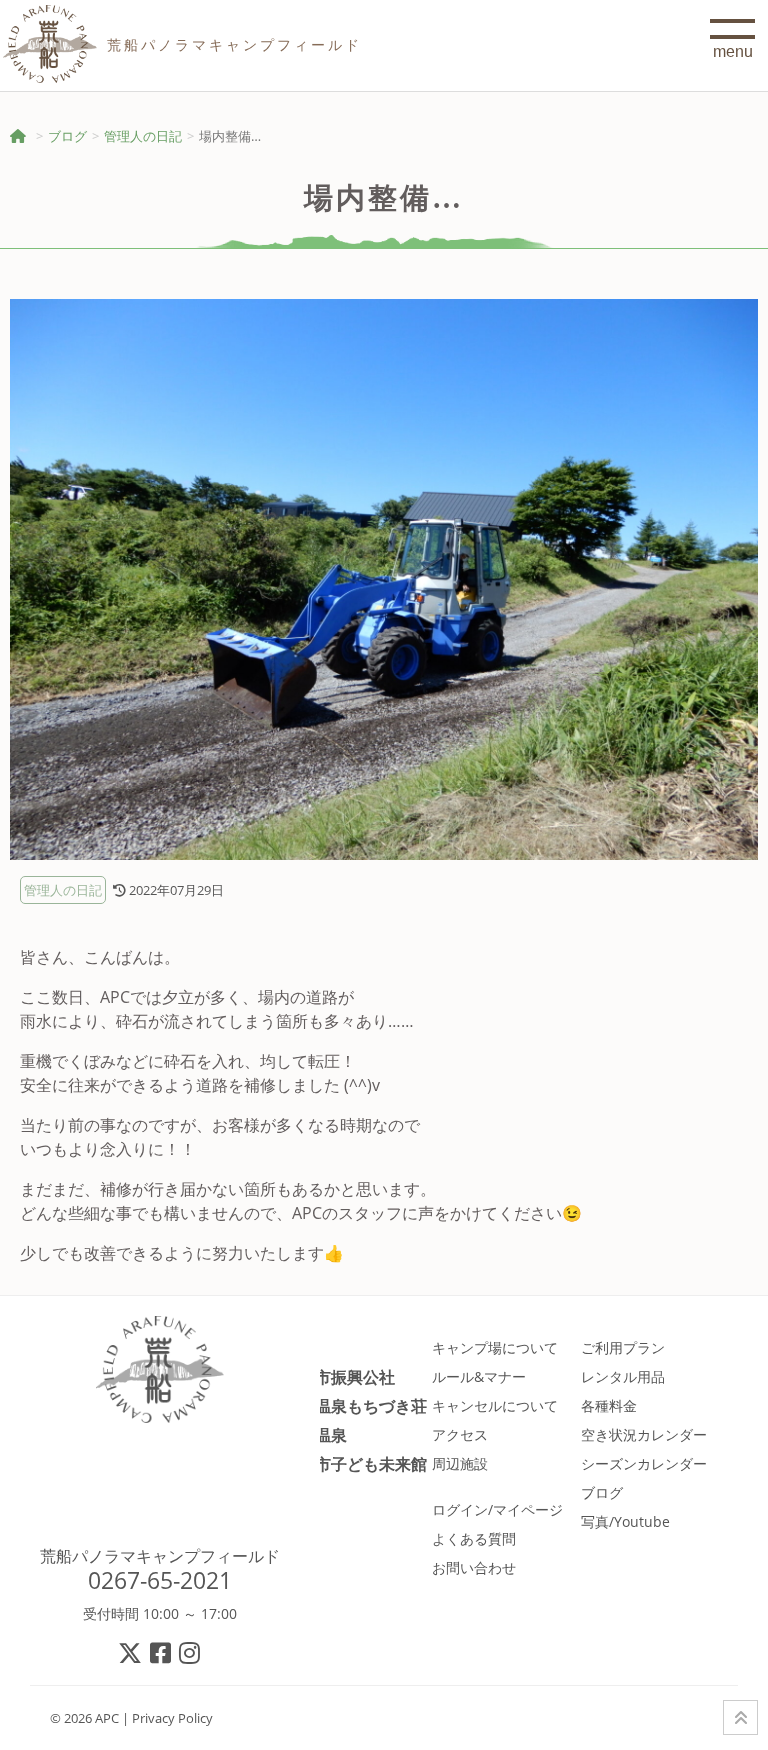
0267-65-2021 (160, 1580)
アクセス (460, 1434)
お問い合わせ (474, 1567)
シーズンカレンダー (644, 1463)
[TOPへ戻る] (740, 1717)
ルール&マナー (479, 1376)
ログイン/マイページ (497, 1509)
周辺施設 (460, 1463)
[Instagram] (190, 1652)
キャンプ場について (495, 1347)
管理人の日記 (143, 136)
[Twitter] (131, 1652)
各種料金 (609, 1405)
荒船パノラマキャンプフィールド (160, 1556)
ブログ (67, 136)
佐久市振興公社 (339, 1376)
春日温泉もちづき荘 (355, 1405)
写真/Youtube (625, 1521)
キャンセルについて (495, 1405)
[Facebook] (161, 1652)
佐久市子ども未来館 (355, 1463)
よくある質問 (474, 1538)
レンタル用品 (623, 1376)
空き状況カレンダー (644, 1434)
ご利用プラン (623, 1347)
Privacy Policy (172, 1718)
